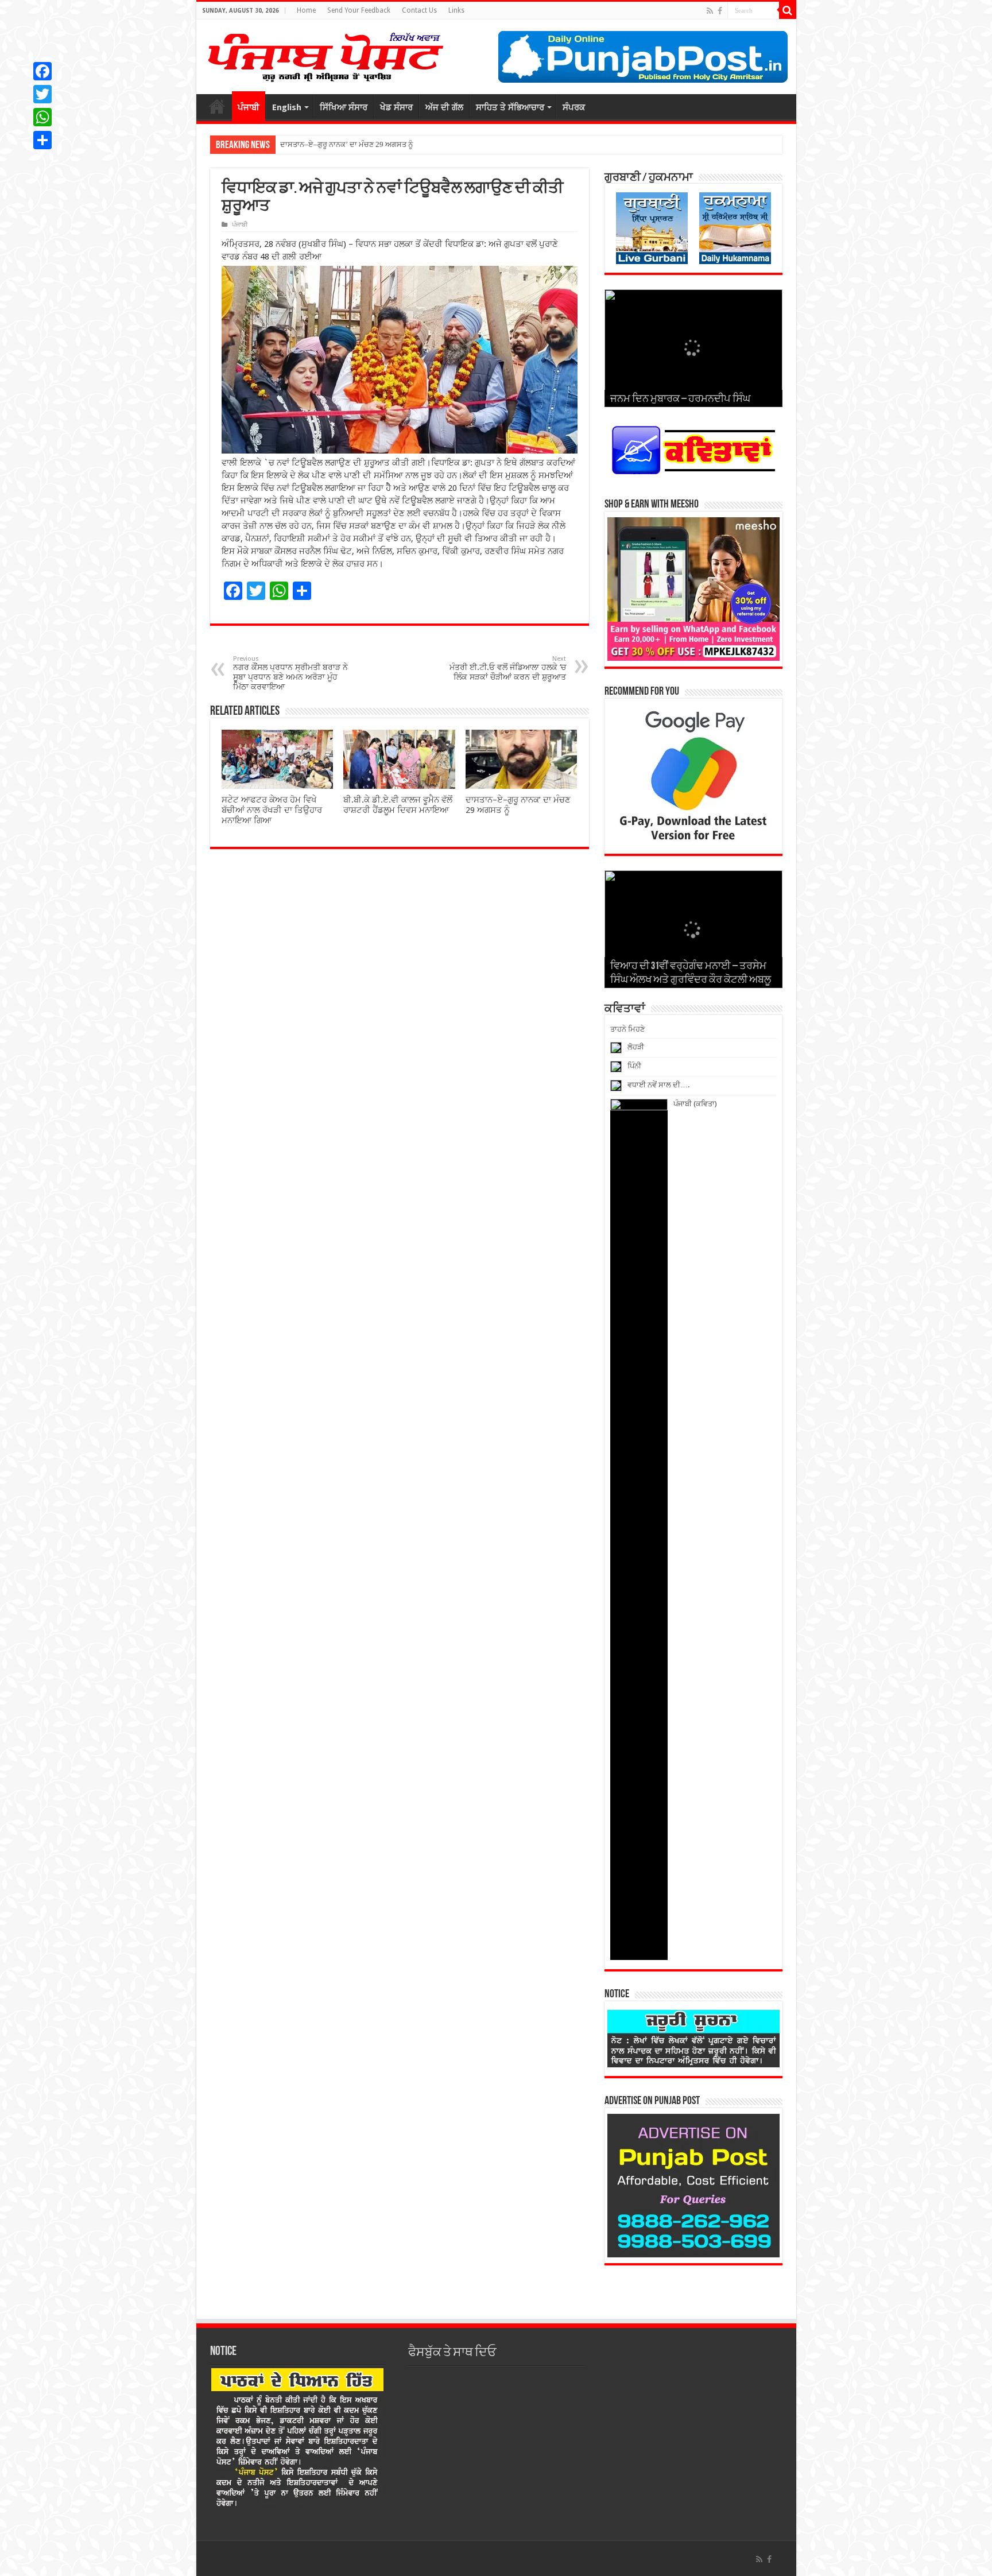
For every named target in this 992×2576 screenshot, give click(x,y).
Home (306, 10)
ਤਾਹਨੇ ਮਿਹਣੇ (627, 1029)
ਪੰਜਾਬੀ (249, 107)
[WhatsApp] (42, 117)
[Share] (42, 140)
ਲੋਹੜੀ (636, 1047)
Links (456, 10)
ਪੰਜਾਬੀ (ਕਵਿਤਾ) (695, 1104)
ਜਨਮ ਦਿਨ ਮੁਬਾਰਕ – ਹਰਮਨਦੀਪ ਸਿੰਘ (680, 400)
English (287, 107)
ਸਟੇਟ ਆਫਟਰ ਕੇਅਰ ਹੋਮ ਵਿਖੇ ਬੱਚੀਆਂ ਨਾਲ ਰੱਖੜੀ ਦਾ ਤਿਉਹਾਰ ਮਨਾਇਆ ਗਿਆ (272, 810)
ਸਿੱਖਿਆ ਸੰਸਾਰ (344, 107)
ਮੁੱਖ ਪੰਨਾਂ (217, 106)
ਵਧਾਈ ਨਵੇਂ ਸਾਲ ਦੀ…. (658, 1085)
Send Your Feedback (359, 10)
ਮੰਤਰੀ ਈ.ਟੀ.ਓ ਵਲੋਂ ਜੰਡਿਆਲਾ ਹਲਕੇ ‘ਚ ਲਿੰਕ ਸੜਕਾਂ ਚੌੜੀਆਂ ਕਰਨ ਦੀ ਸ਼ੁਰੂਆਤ (508, 668)
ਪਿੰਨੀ (634, 1066)
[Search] (788, 10)
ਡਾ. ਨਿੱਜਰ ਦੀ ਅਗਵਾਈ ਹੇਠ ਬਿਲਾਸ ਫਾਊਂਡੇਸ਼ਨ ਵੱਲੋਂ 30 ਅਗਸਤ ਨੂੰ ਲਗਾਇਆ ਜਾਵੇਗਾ (393, 144)
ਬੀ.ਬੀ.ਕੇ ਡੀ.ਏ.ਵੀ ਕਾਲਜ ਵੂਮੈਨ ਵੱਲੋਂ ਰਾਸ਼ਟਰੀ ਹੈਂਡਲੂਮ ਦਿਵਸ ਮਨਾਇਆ (398, 805)
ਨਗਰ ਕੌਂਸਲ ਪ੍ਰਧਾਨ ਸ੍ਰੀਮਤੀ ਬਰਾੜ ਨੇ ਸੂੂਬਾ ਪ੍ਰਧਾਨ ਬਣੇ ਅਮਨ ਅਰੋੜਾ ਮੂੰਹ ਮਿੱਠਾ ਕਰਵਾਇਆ (290, 673)
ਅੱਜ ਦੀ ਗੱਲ (444, 107)
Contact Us (419, 10)
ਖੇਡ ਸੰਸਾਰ (396, 107)
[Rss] (710, 11)
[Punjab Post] (325, 55)
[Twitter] (42, 94)
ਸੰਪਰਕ (574, 107)
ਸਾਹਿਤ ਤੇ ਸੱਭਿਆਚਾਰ (510, 107)
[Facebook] (720, 11)
